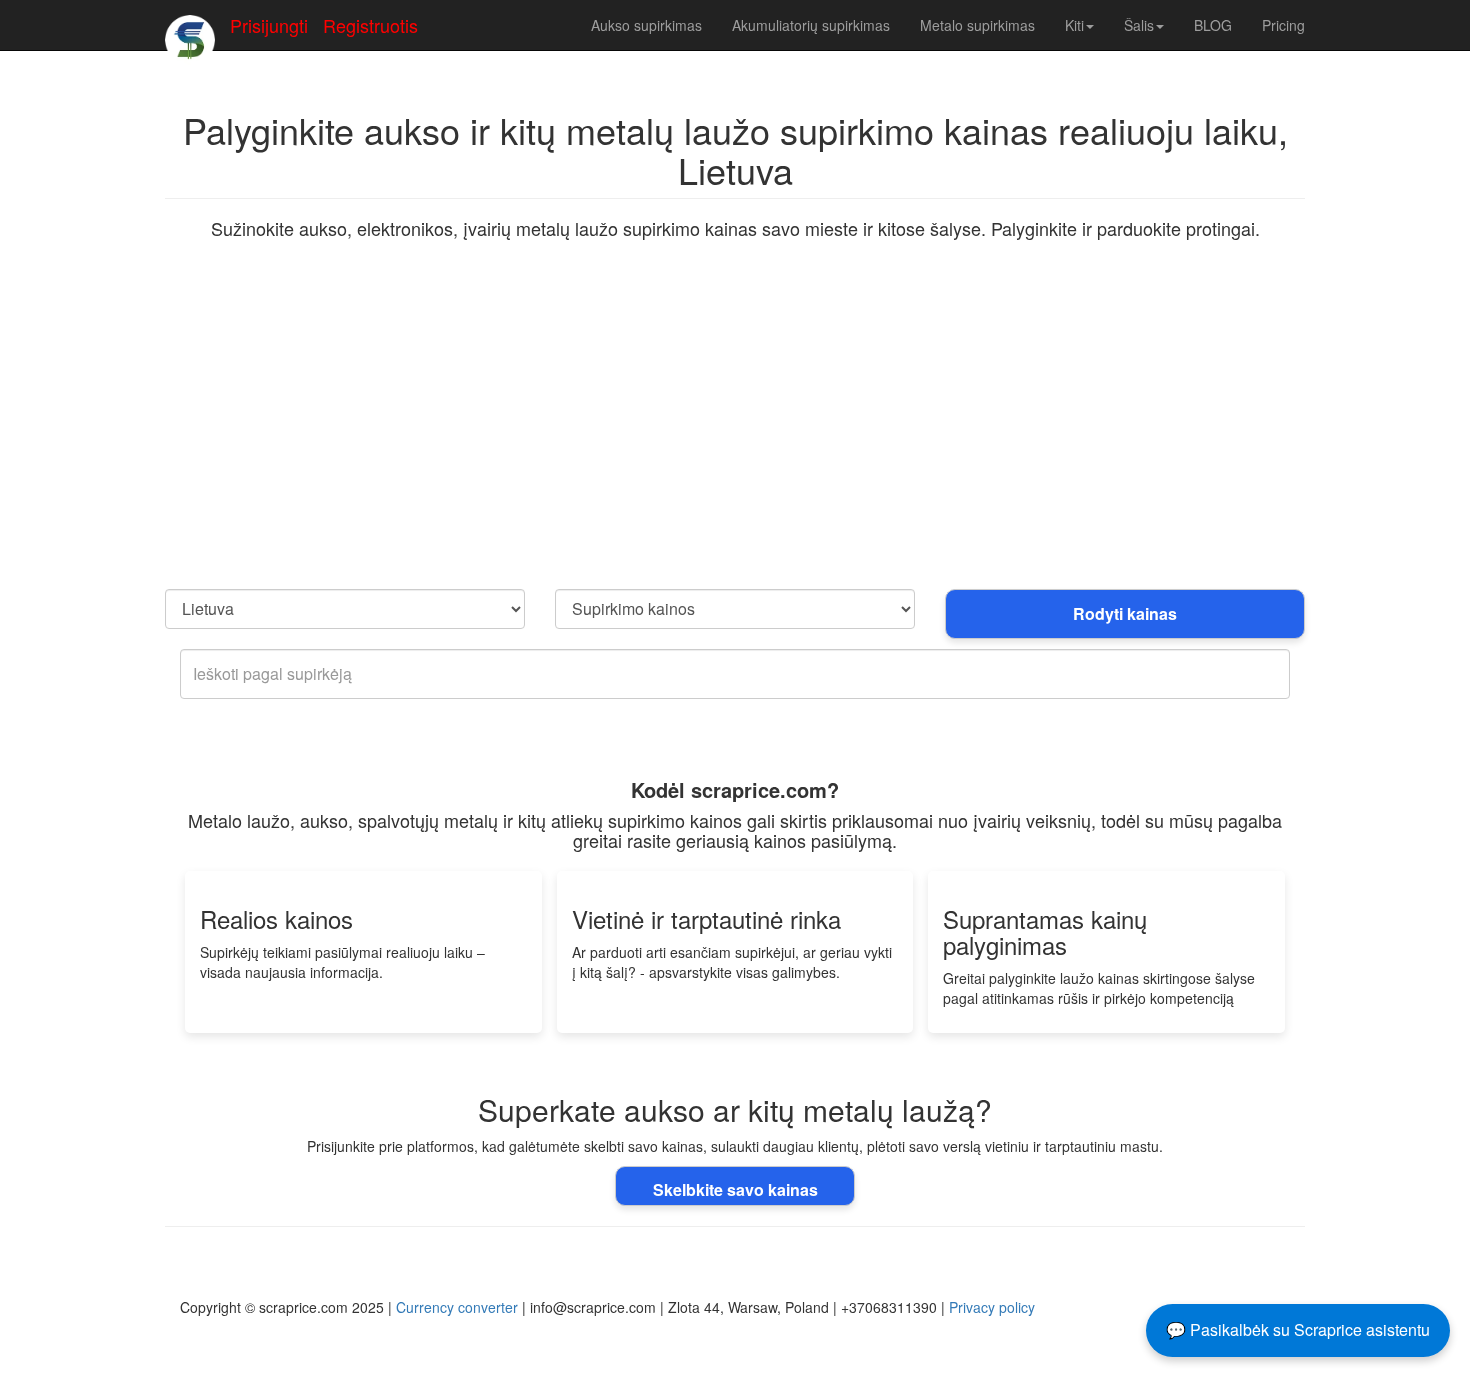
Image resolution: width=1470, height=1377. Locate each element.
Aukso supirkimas (646, 25)
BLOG (1213, 25)
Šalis (1139, 25)
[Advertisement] (735, 439)
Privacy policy (992, 1307)
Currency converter (457, 1307)
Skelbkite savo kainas (735, 1189)
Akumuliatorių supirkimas (811, 25)
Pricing (1283, 25)
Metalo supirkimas (977, 25)
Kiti (1074, 25)
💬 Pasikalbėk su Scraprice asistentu (1298, 1329)
